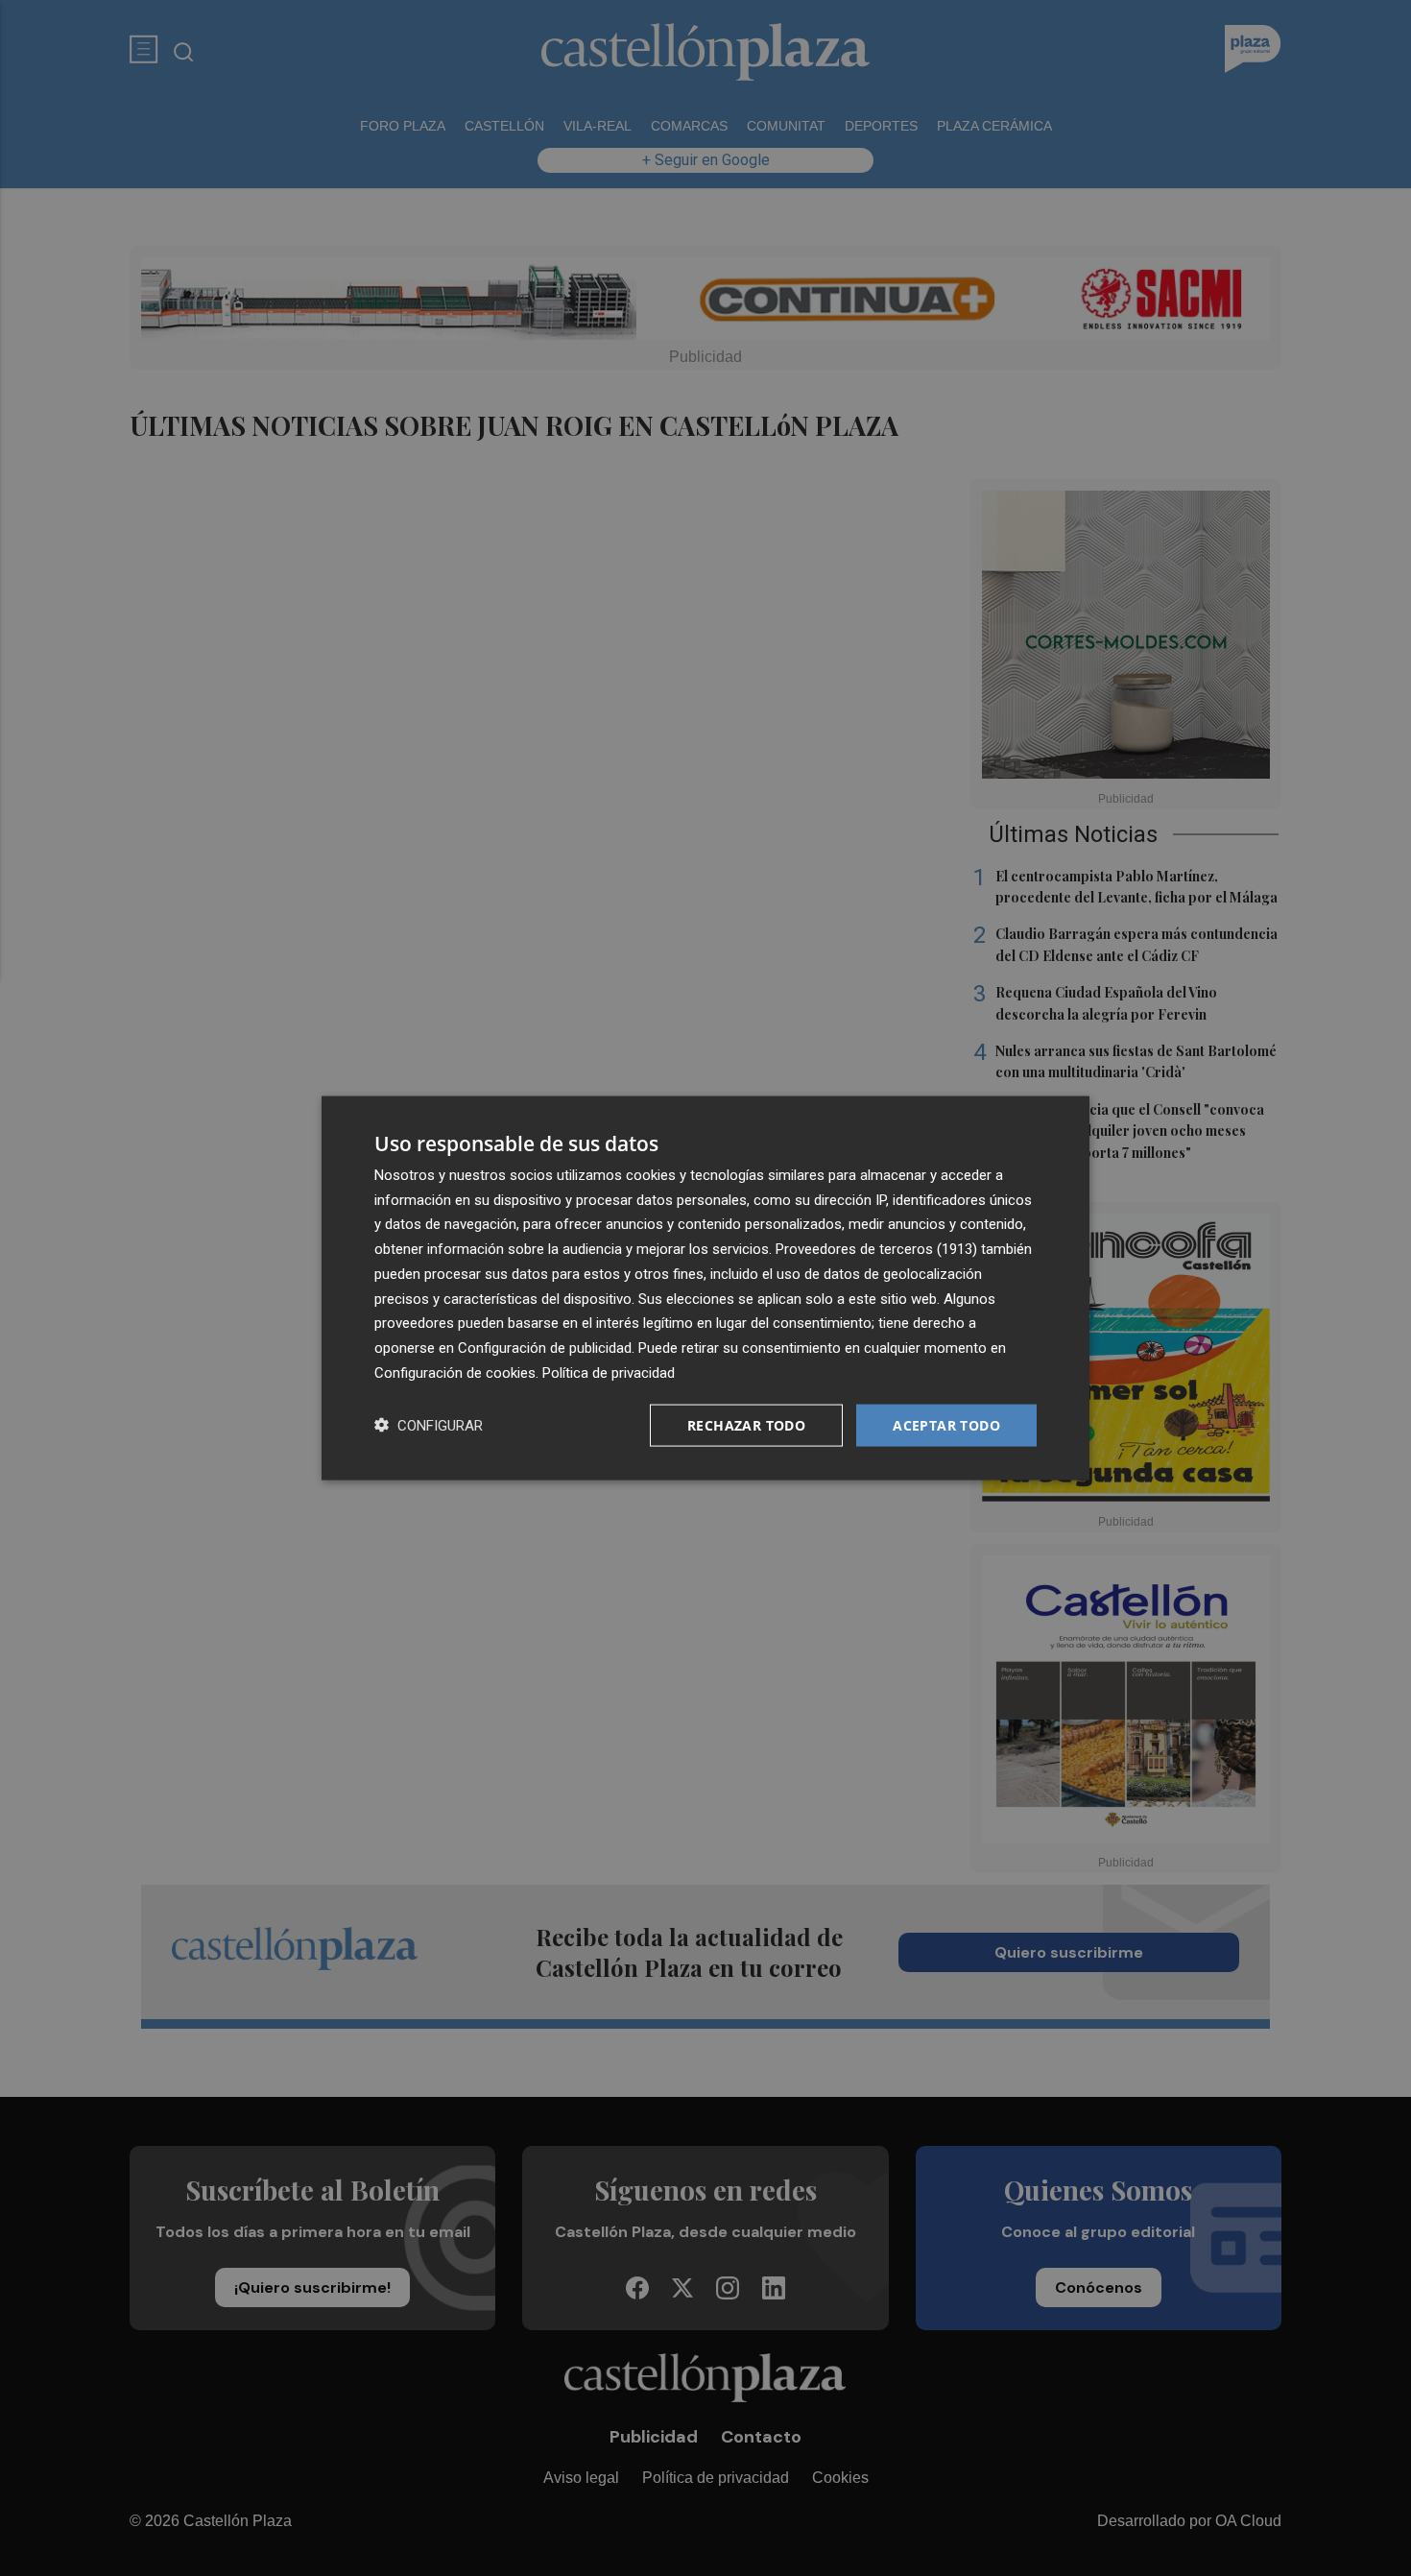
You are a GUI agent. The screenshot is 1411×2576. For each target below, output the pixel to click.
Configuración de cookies (455, 1372)
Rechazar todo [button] (746, 1424)
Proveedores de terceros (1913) (876, 1249)
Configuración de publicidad (545, 1348)
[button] (429, 1425)
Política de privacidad (609, 1372)
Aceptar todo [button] (946, 1424)
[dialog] (705, 1288)
